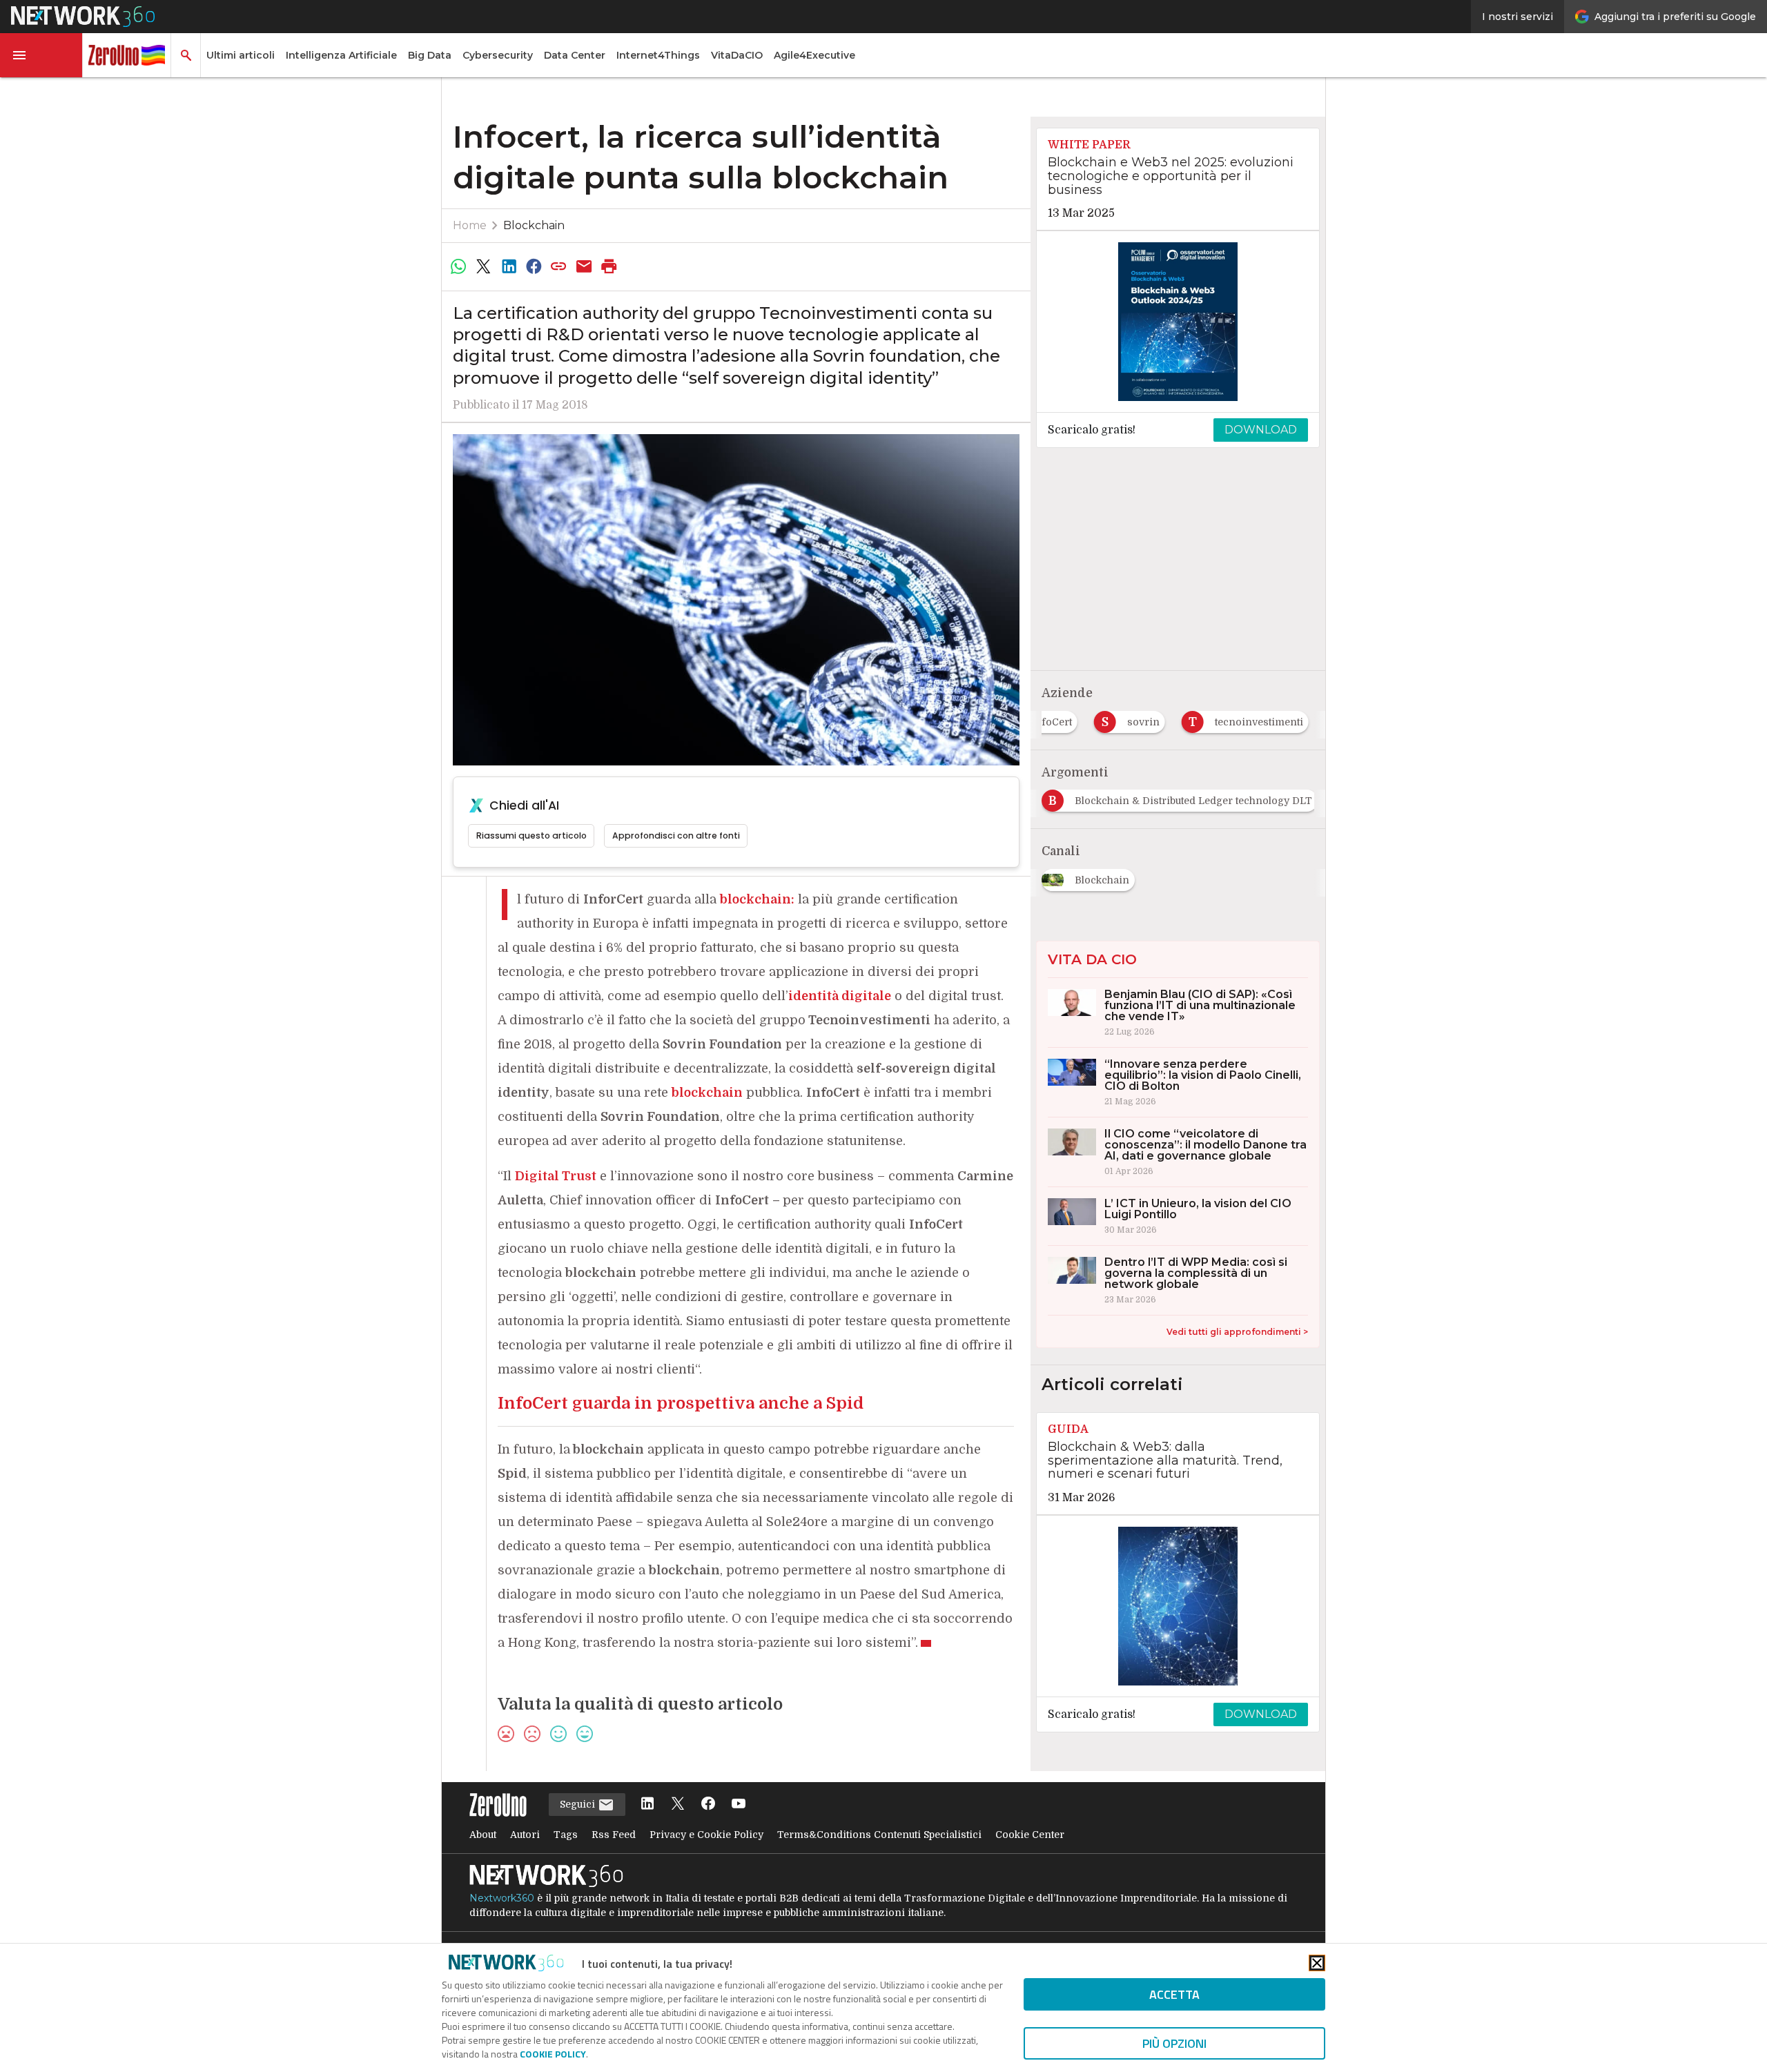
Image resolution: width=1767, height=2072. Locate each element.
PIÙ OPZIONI (1174, 2043)
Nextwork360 (502, 1898)
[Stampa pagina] (609, 266)
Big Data (430, 55)
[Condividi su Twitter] (483, 266)
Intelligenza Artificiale (341, 55)
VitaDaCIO (737, 55)
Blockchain (534, 225)
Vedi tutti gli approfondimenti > (1237, 1332)
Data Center (575, 55)
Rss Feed (614, 1835)
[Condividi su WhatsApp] (458, 266)
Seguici (579, 1804)
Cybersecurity (498, 55)
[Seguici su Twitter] (678, 1805)
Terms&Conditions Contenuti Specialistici (879, 1835)
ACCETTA (1174, 1994)
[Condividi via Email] (584, 266)
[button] (41, 55)
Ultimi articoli (241, 55)
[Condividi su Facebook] (534, 266)
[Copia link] (559, 266)
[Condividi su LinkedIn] (509, 266)
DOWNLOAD (1261, 430)
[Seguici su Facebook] (708, 1805)
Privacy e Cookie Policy (706, 1835)
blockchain (707, 1093)
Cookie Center (1030, 1835)
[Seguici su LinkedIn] (647, 1805)
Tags (566, 1835)
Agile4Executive (814, 55)
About (483, 1835)
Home (470, 225)
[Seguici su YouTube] (739, 1805)
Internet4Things (658, 55)
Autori (525, 1835)
